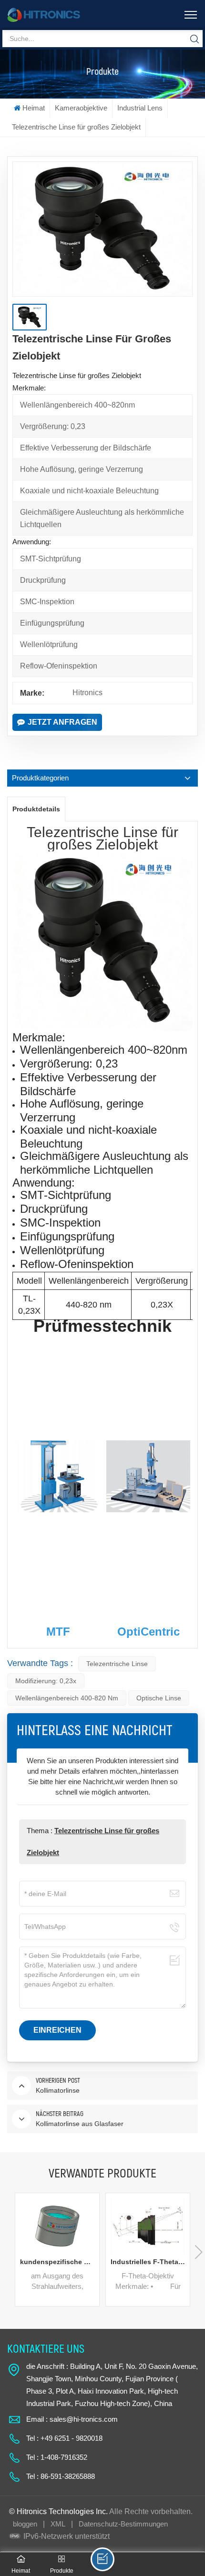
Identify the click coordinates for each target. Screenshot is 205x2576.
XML (58, 2524)
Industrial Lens (140, 108)
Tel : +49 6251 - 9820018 (64, 2438)
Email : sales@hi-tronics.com (72, 2419)
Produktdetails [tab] (36, 809)
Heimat (34, 108)
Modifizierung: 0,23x (46, 1681)
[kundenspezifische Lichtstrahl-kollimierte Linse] (57, 2226)
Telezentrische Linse (117, 1664)
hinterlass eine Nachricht (102, 2559)
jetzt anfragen (62, 722)
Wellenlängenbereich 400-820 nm (67, 1698)
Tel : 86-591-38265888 (61, 2476)
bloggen (25, 2524)
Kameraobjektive (81, 108)
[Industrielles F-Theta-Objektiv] (148, 2226)
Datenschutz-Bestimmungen (123, 2524)
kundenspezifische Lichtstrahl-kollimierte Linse (60, 2262)
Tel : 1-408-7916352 (57, 2457)
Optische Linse (159, 1698)
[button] (199, 2252)
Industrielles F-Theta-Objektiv (150, 2262)
